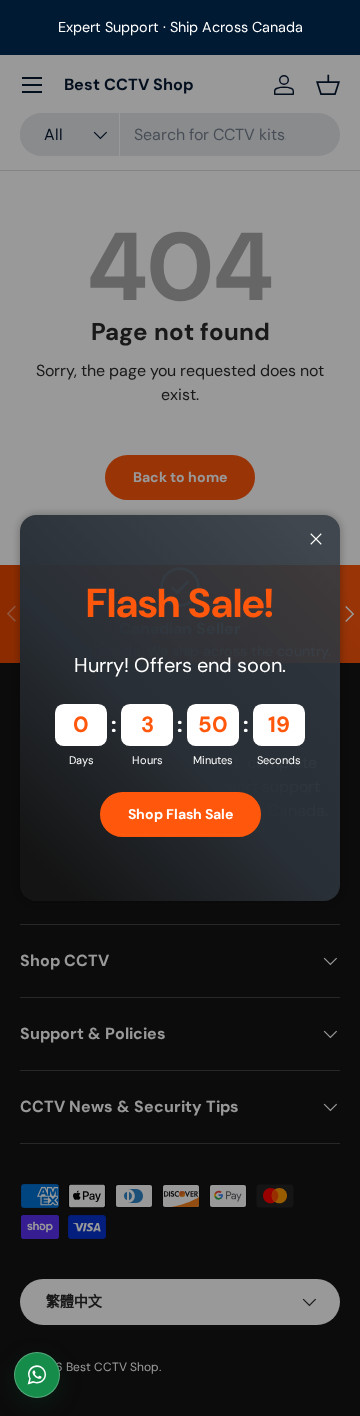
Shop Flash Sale (180, 814)
